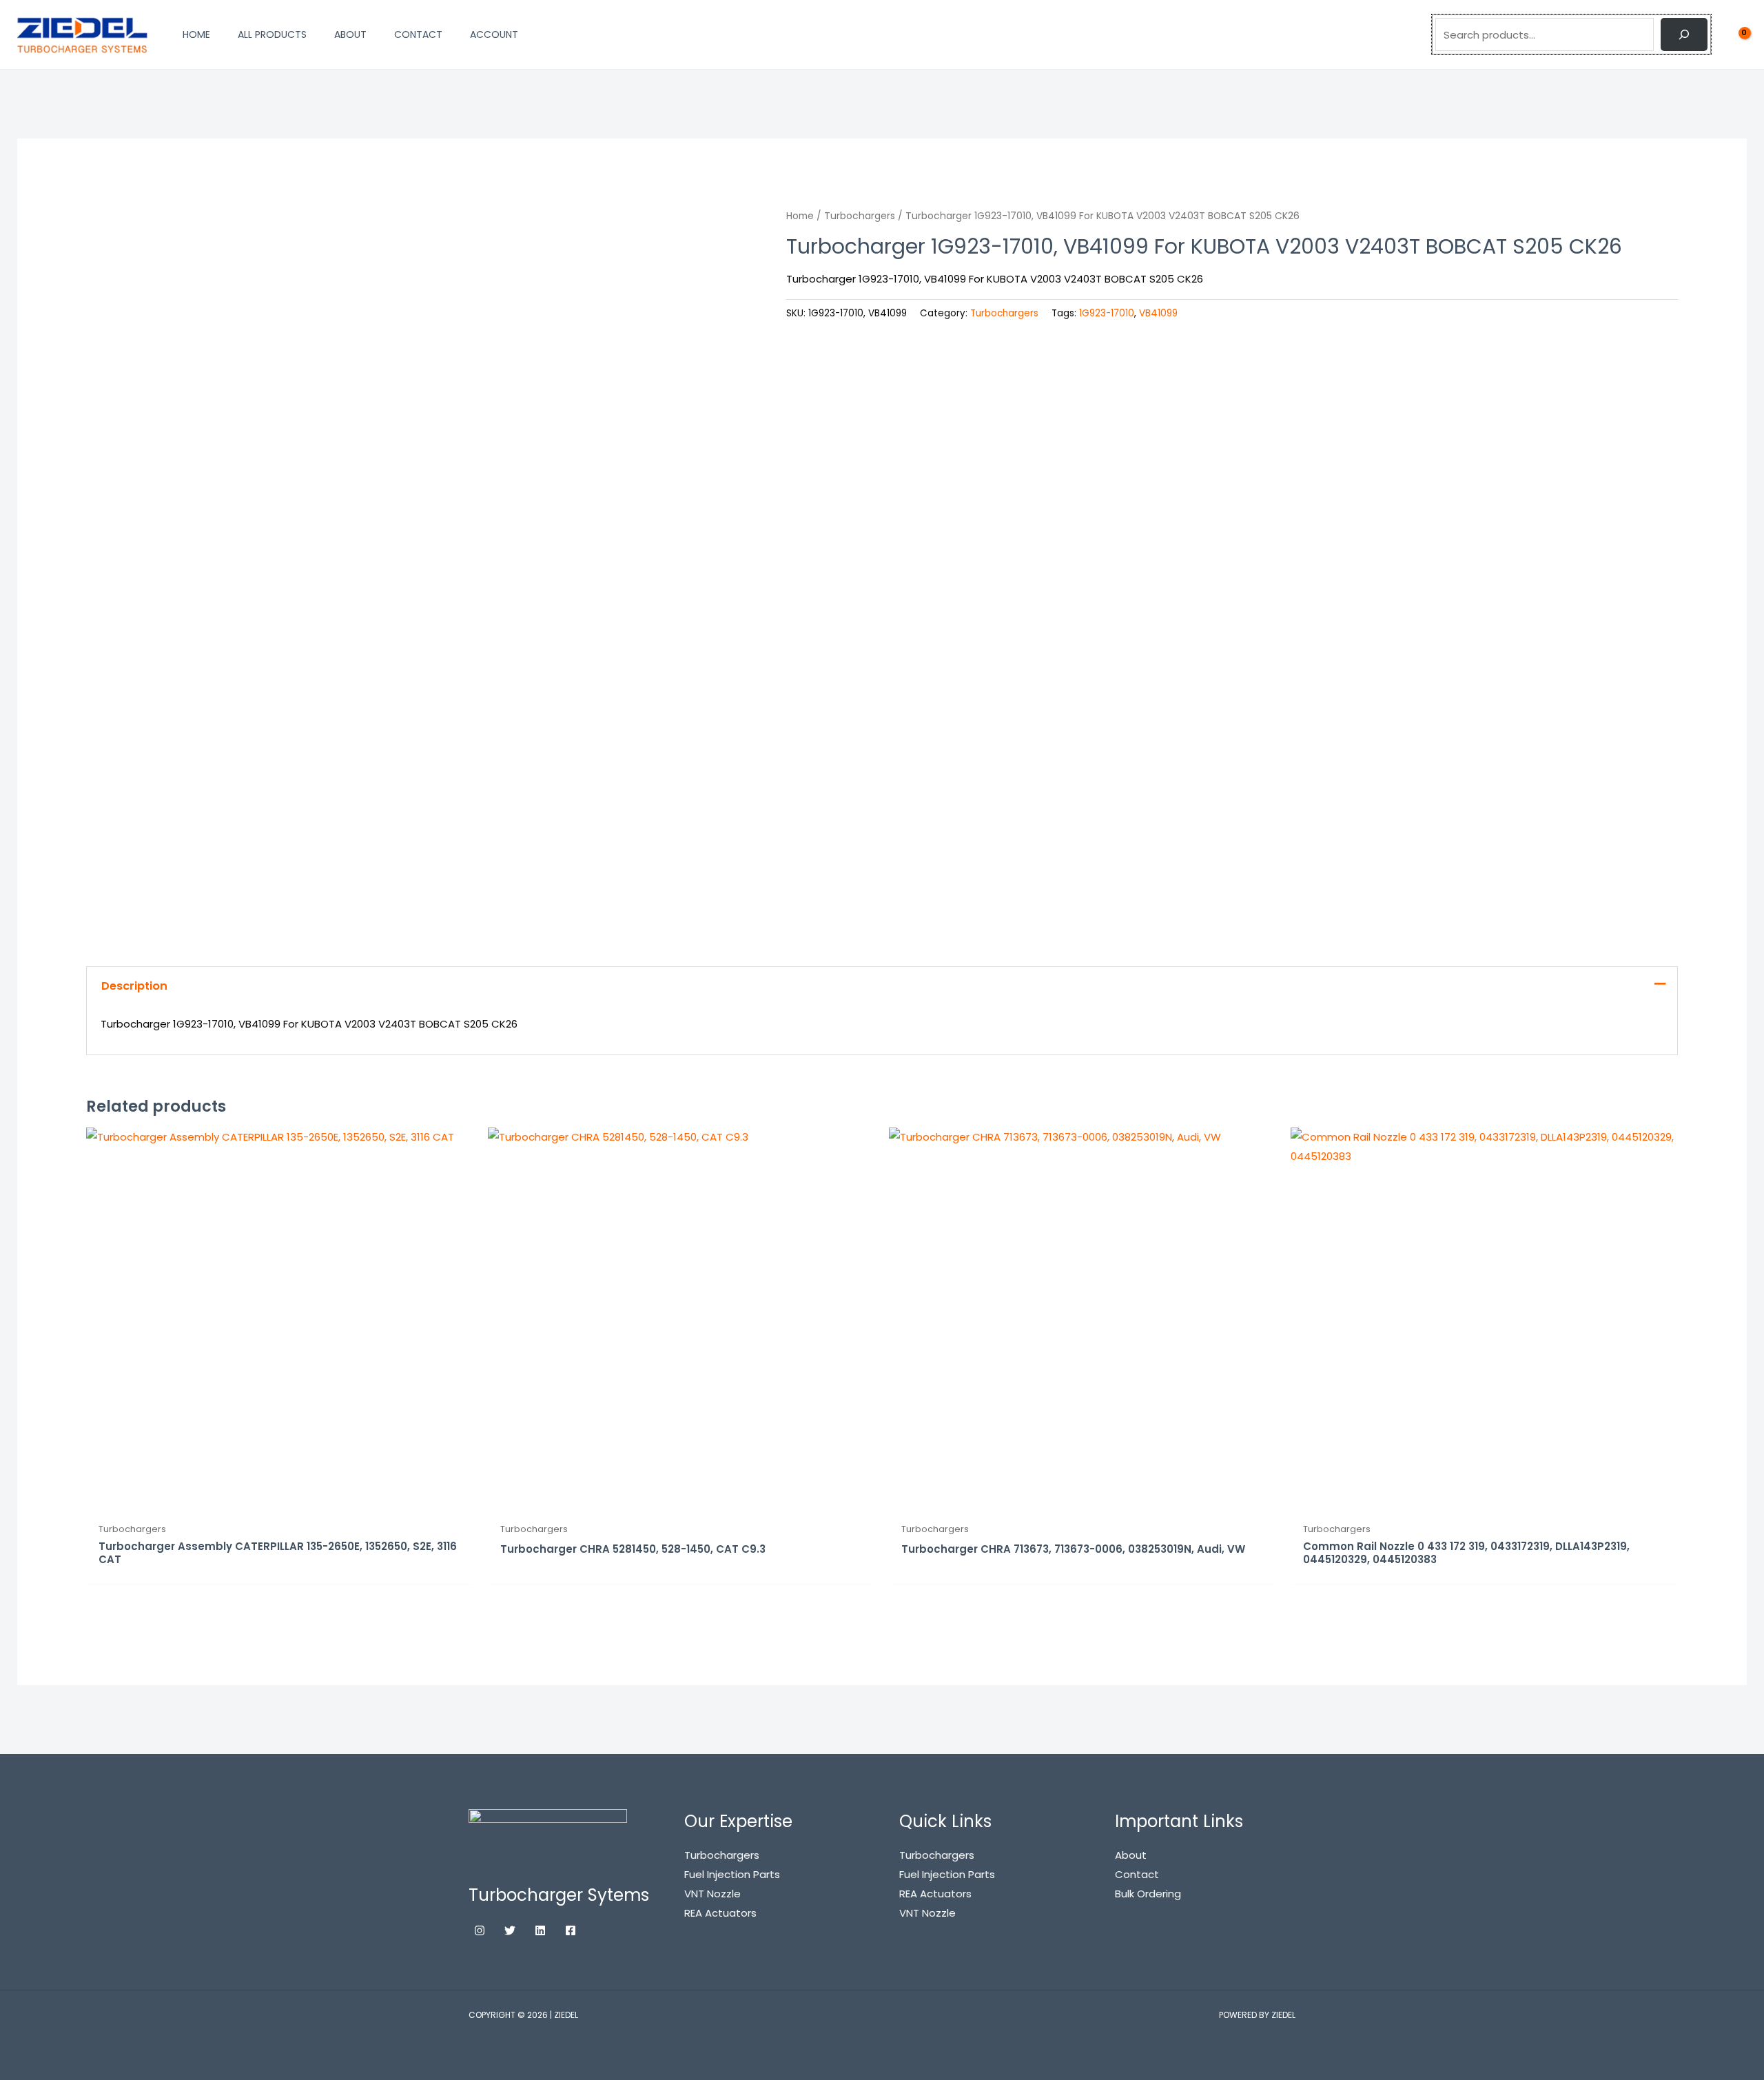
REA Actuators (935, 1894)
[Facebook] (571, 1930)
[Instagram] (480, 1930)
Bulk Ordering (1148, 1894)
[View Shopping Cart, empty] (1736, 34)
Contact (1137, 1874)
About (1131, 1855)
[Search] (1684, 34)
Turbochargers (860, 216)
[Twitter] (510, 1930)
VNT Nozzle (927, 1913)
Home (800, 216)
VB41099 (1158, 313)
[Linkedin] (540, 1930)
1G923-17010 (1107, 313)
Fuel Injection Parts (947, 1874)
